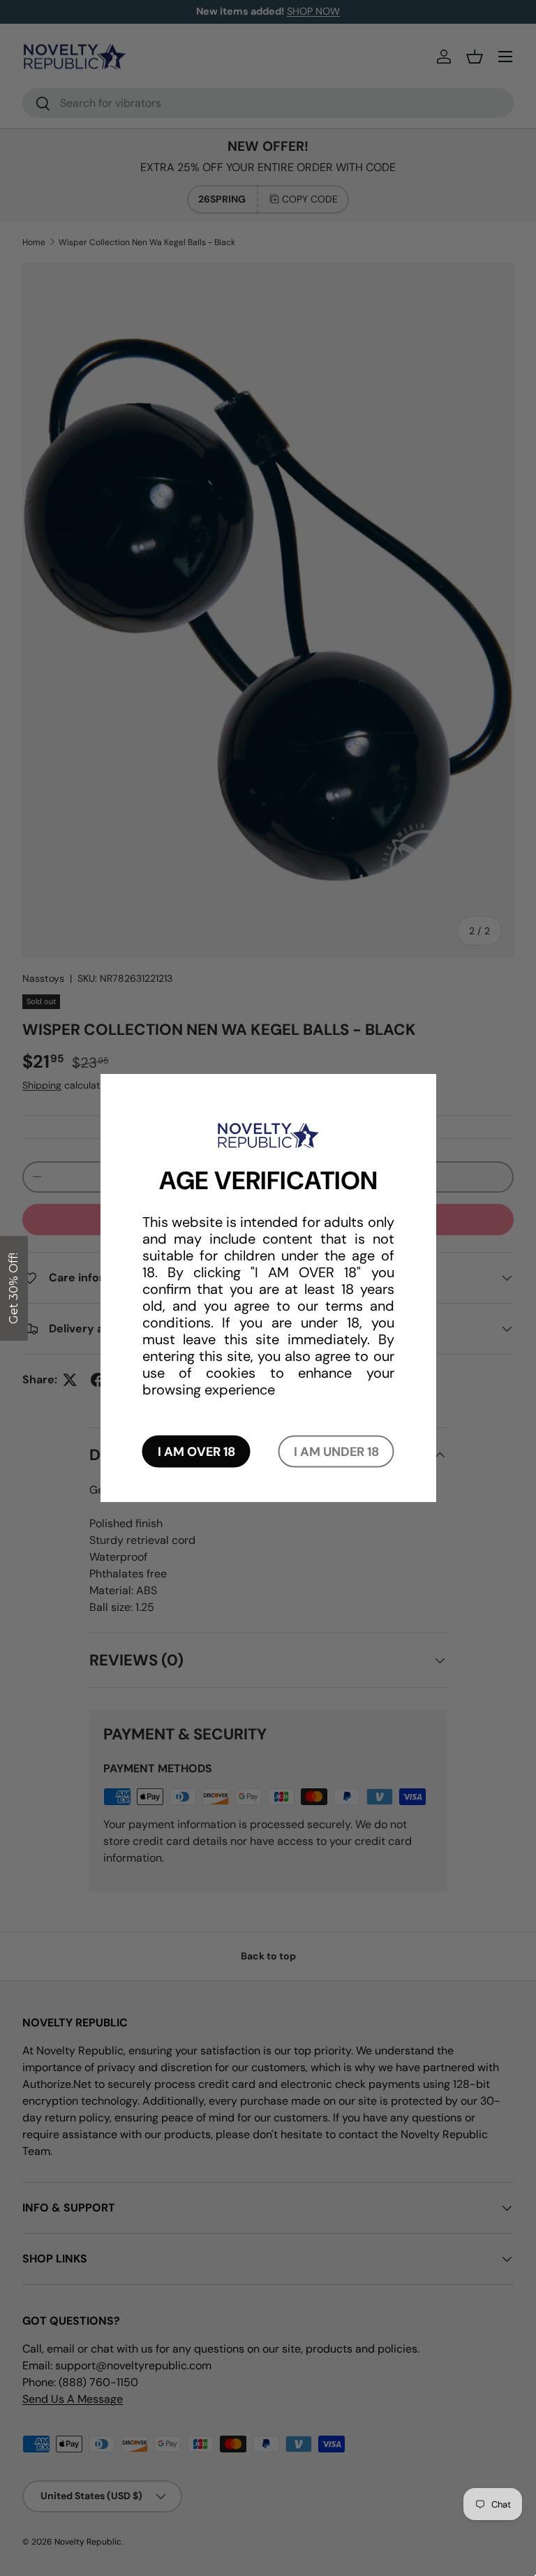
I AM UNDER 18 (336, 1451)
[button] (14, 1288)
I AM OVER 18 (196, 1451)
